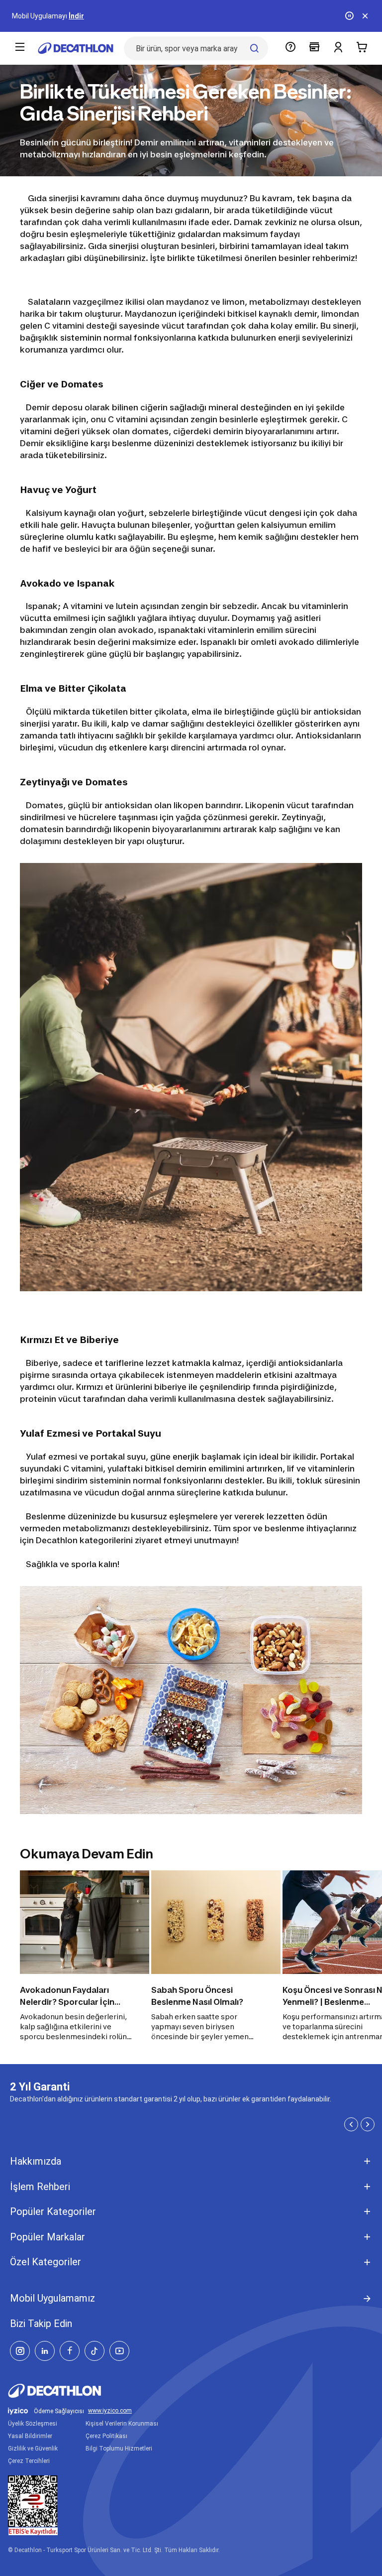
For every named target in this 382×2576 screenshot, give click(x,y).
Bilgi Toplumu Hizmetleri (119, 2449)
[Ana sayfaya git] (76, 48)
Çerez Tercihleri (29, 2461)
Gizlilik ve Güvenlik (33, 2449)
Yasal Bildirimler (30, 2436)
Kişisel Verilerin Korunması (122, 2424)
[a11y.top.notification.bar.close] (365, 16)
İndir (76, 16)
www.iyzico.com (110, 2411)
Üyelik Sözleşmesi (33, 2424)
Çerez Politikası (106, 2436)
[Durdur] (349, 16)
